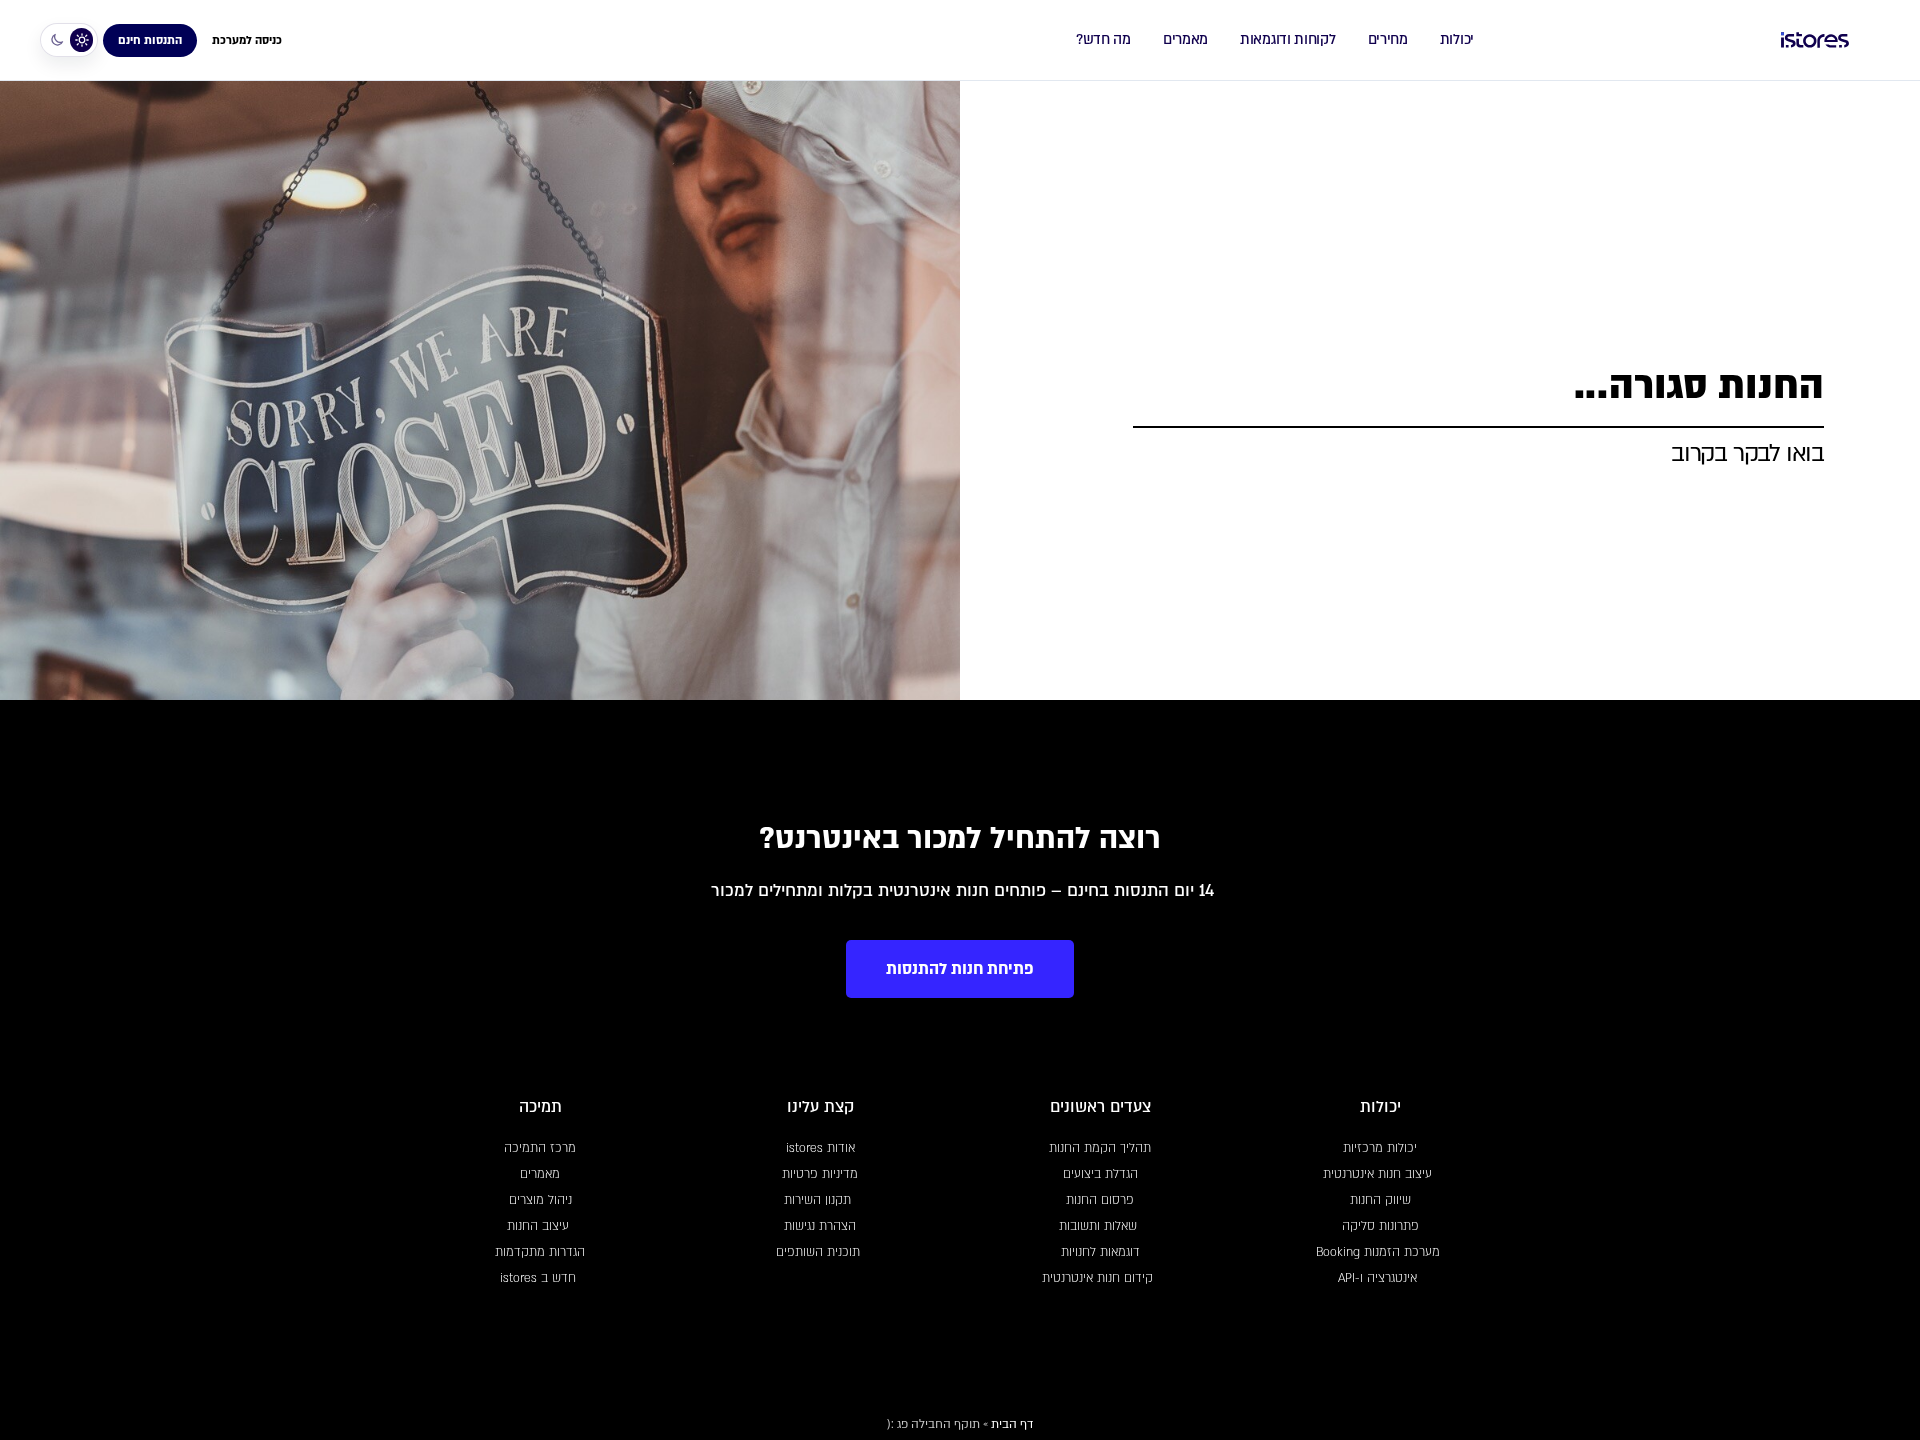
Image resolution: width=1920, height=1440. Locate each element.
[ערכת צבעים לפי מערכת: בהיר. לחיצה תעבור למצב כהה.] (69, 40)
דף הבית (1012, 1424)
